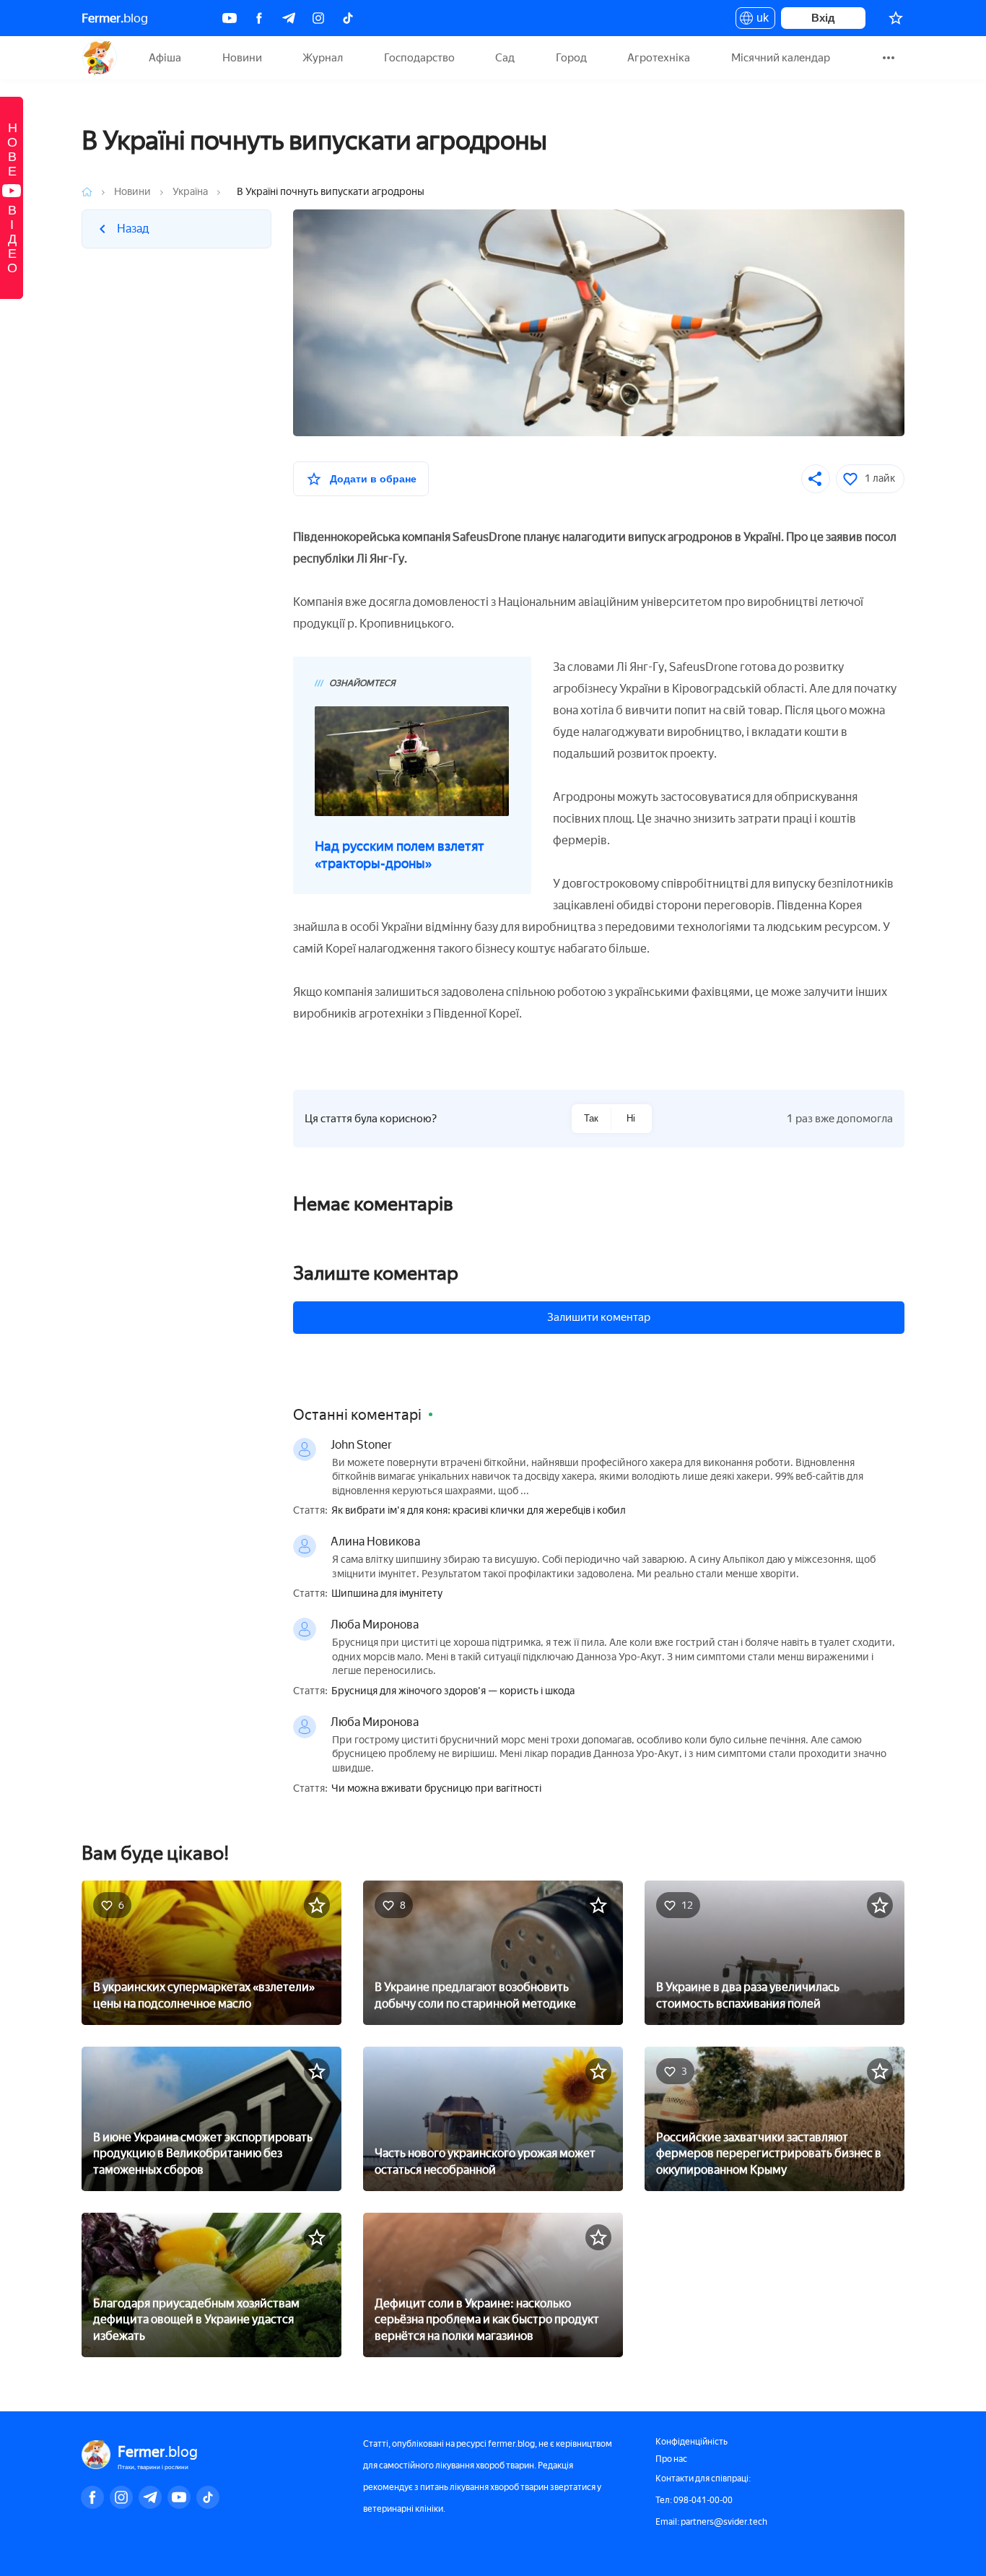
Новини (242, 58)
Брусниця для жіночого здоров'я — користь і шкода (453, 1691)
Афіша (165, 58)
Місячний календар (781, 58)
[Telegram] (289, 18)
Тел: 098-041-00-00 (694, 2500)
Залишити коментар (599, 1317)
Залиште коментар (376, 1273)
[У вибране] (317, 1905)
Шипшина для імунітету (387, 1594)
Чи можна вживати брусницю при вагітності (436, 1789)
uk (759, 20)
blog (115, 18)
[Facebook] (259, 18)
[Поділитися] (816, 479)
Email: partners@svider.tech (711, 2522)
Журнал (323, 58)
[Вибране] (896, 18)
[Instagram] (318, 18)
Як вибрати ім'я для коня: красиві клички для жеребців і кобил (479, 1511)
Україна (190, 192)
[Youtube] (230, 18)
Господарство (419, 58)
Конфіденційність (691, 2442)
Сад (505, 58)
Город (571, 58)
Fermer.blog (99, 58)
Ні (631, 1118)
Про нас (671, 2459)
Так (591, 1118)
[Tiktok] (348, 18)
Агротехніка (659, 58)
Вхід (823, 18)
